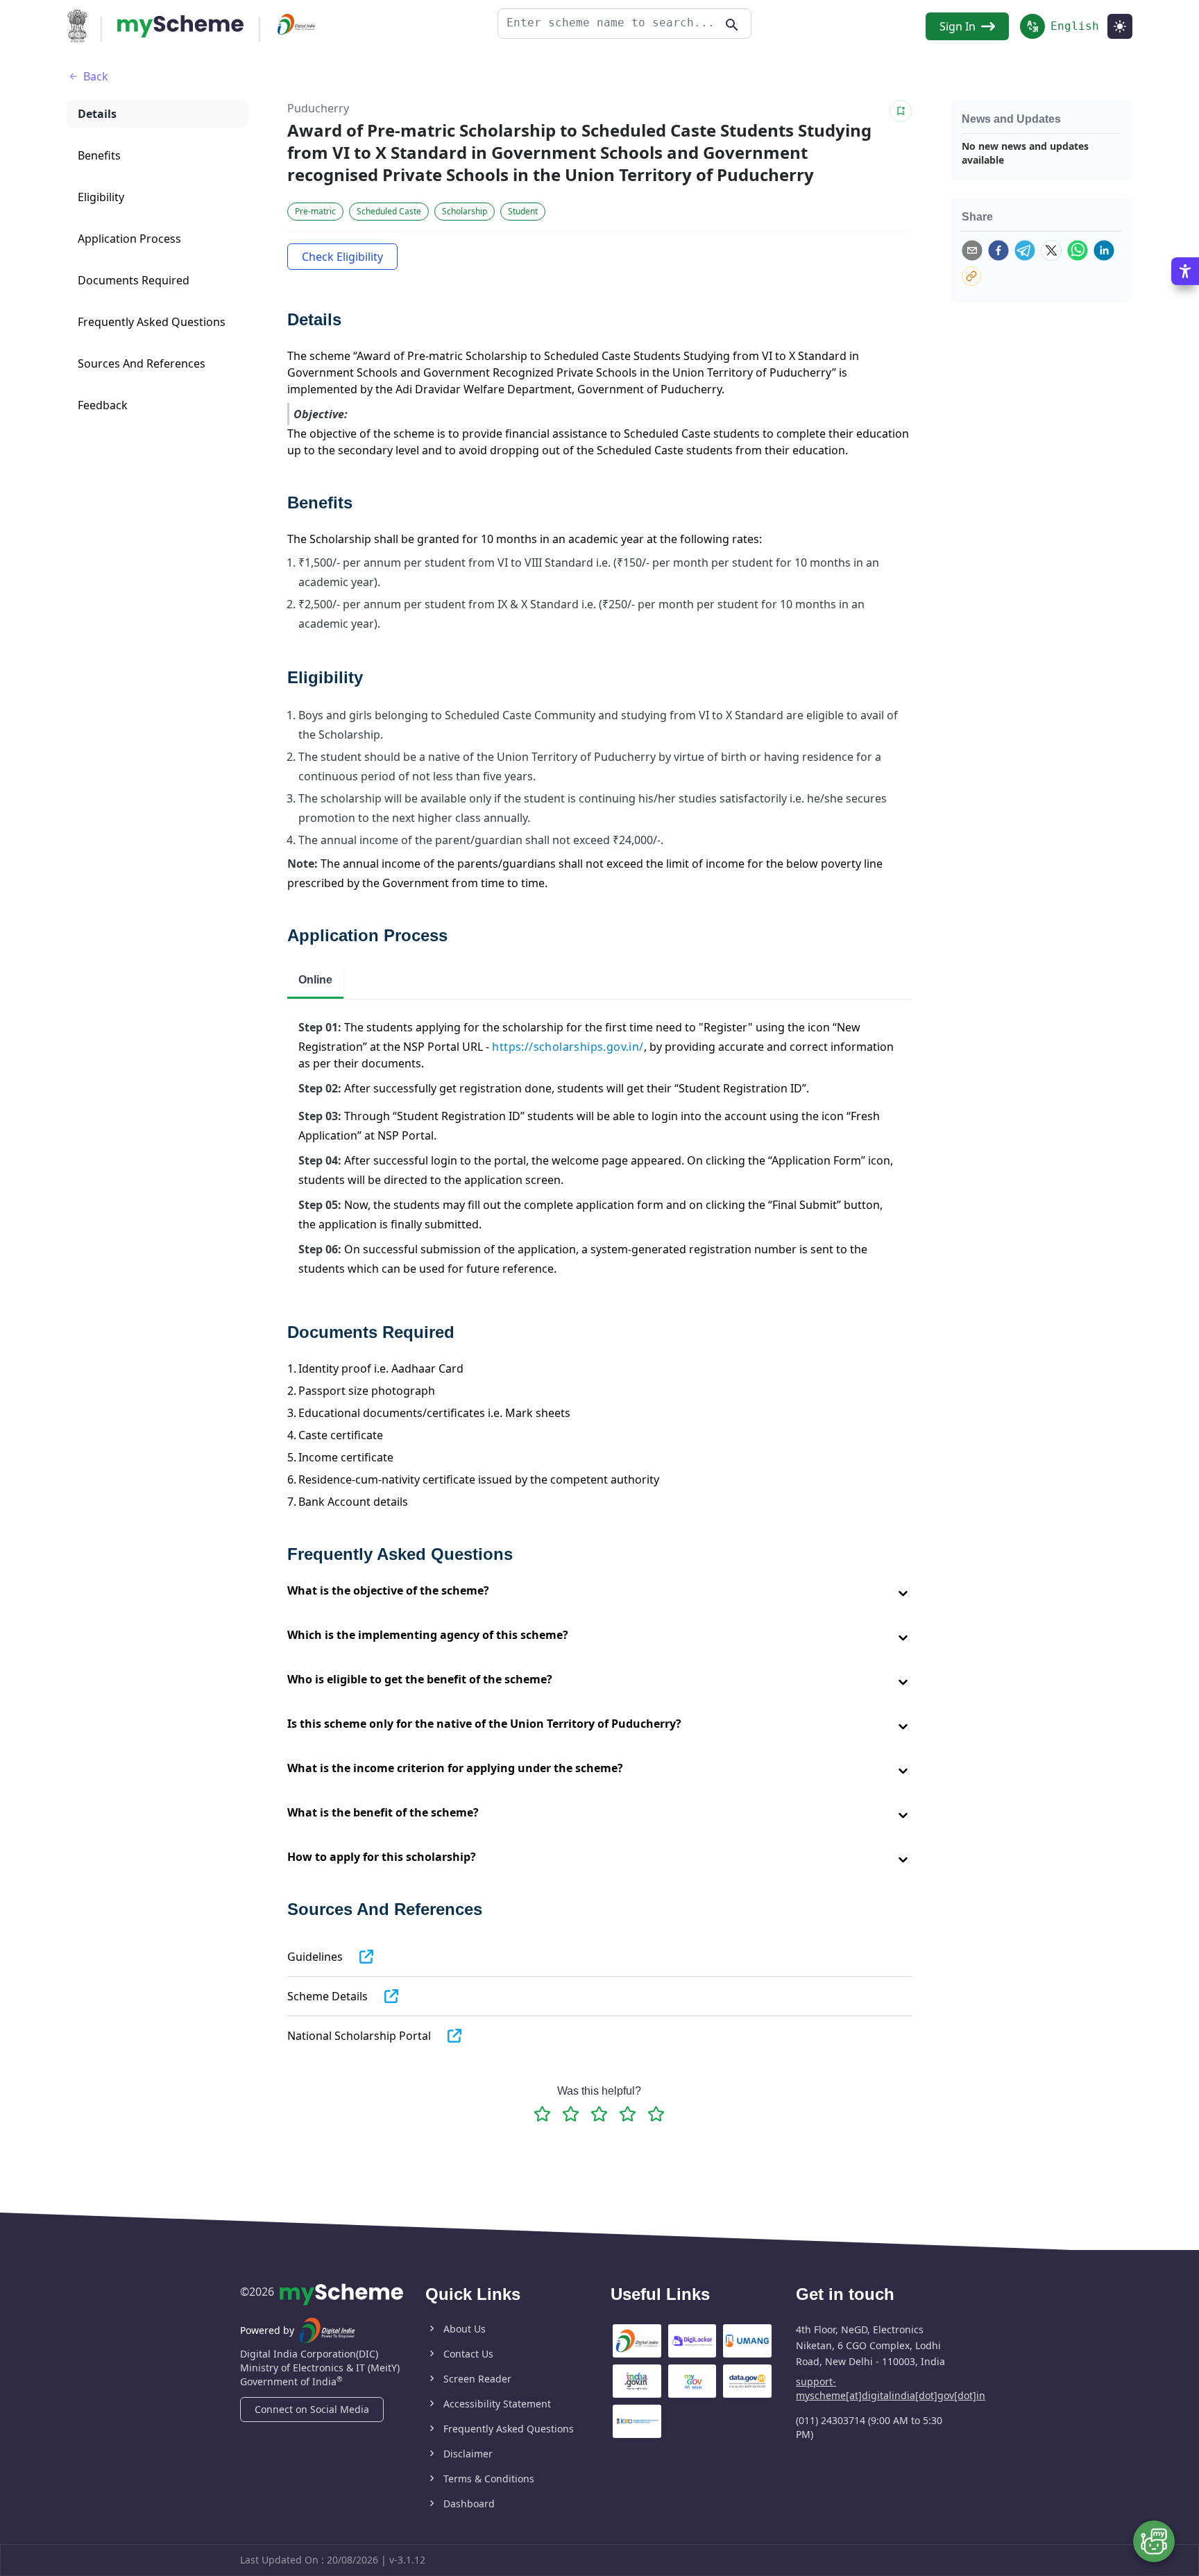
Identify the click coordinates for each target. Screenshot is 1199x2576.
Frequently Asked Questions (509, 2429)
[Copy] (971, 276)
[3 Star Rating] (599, 2114)
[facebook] (998, 250)
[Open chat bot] (1154, 2541)
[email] (972, 250)
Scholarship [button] (465, 211)
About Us (465, 2329)
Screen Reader (477, 2379)
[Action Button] (180, 26)
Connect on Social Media (312, 2409)
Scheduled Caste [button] (389, 211)
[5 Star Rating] (656, 2114)
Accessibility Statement (497, 2404)
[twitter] (1051, 250)
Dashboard (469, 2504)
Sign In (958, 26)
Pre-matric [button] (315, 211)
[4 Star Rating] (628, 2114)
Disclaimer (468, 2454)
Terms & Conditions (489, 2479)
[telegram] (1025, 250)
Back (96, 76)
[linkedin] (1104, 250)
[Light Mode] (1120, 26)
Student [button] (523, 211)
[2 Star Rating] (571, 2114)
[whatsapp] (1078, 250)
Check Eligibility (342, 257)
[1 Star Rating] (542, 2114)
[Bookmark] (901, 111)
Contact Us (468, 2354)
